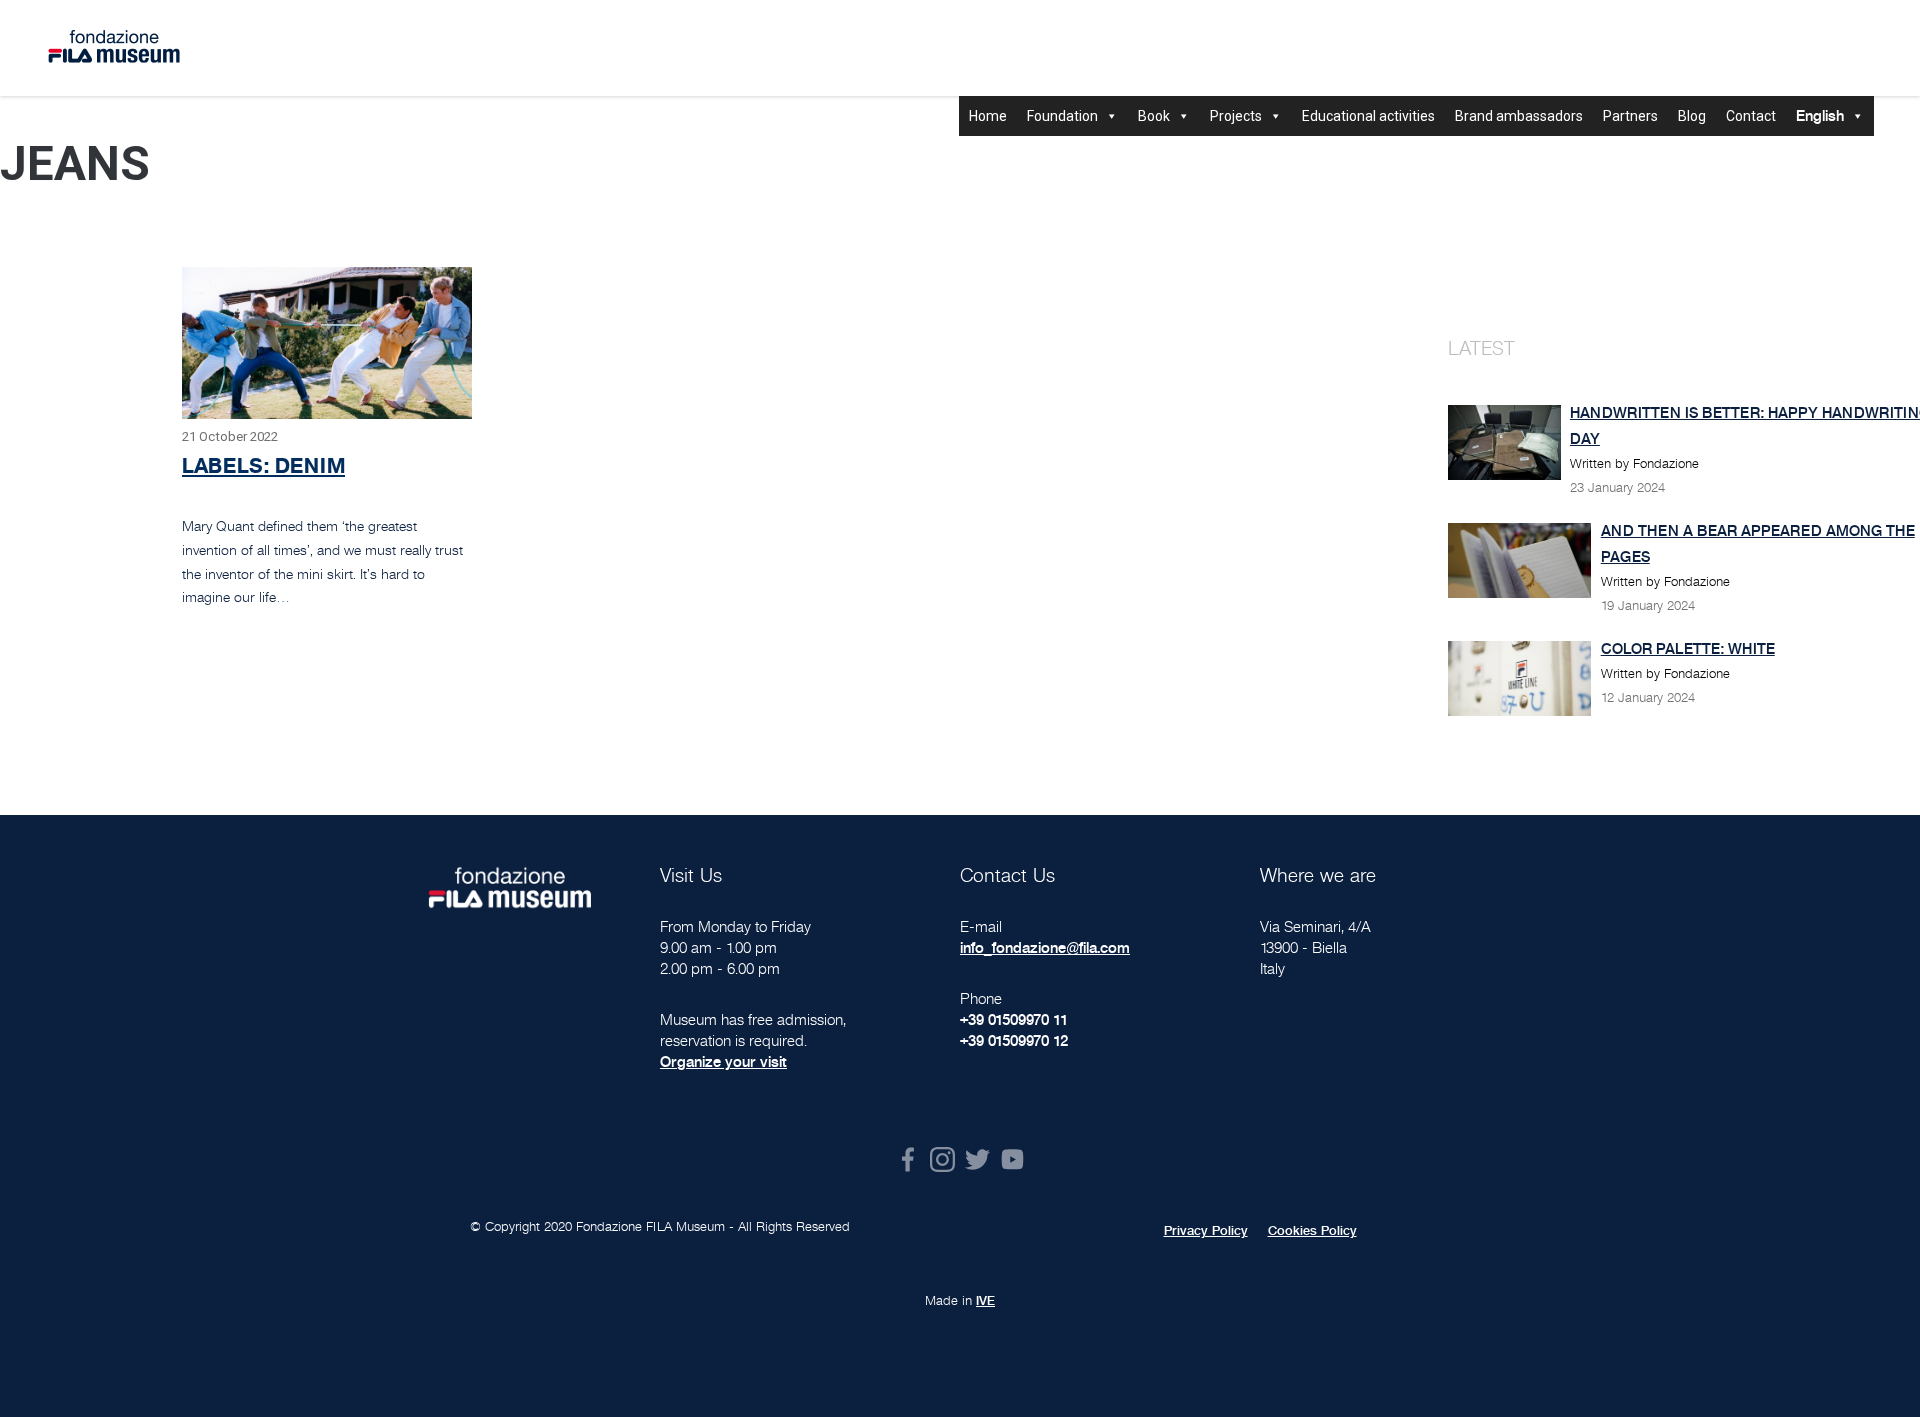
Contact (1751, 116)
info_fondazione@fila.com (1045, 947)
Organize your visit (723, 1061)
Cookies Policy (1312, 1231)
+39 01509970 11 (1014, 1019)
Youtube (1012, 1159)
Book (1154, 116)
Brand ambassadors (1519, 116)
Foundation (1062, 116)
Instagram (942, 1159)
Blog (1692, 116)
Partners (1630, 116)
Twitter (977, 1159)
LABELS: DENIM (263, 465)
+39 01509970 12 (1014, 1040)
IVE (985, 1301)
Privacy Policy (1206, 1231)
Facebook (907, 1159)
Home (988, 116)
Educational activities (1368, 116)
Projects (1236, 116)
